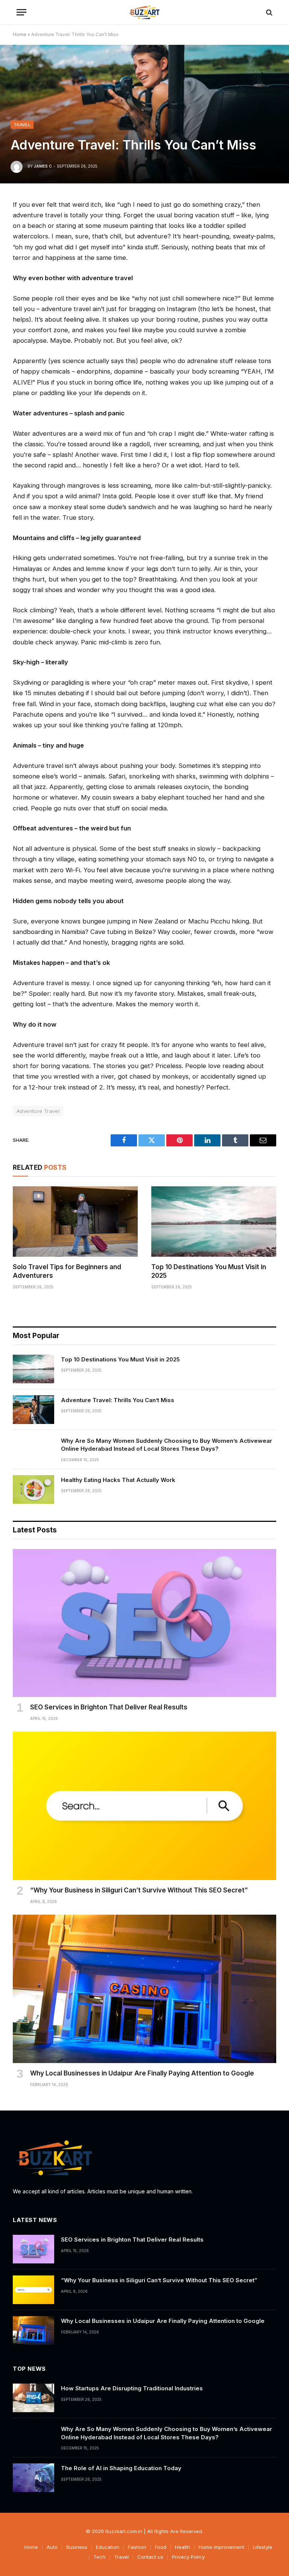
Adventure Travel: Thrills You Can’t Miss (118, 1400)
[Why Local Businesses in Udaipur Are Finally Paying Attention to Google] (144, 1989)
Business (77, 2547)
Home (20, 34)
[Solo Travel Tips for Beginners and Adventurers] (75, 1222)
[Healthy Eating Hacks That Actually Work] (33, 1489)
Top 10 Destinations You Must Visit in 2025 (209, 1271)
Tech (99, 2557)
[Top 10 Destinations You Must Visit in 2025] (214, 1222)
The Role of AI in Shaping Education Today (121, 2468)
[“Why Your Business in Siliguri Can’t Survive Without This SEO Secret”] (144, 1806)
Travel (22, 125)
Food (161, 2547)
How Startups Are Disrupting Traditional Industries (132, 2388)
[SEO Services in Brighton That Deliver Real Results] (144, 1623)
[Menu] (21, 12)
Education (108, 2547)
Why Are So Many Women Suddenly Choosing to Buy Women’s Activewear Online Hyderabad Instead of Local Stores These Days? (167, 1445)
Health (183, 2547)
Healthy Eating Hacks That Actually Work (118, 1480)
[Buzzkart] (144, 12)
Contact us (150, 2557)
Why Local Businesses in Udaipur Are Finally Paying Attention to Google (142, 2073)
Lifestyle (263, 2547)
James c (43, 166)
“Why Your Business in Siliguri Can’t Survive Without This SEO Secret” (139, 1890)
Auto (52, 2547)
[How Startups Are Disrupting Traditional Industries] (33, 2398)
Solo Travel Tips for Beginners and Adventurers (67, 1271)
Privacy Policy (188, 2557)
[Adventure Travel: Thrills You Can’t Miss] (33, 1410)
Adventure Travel (38, 1111)
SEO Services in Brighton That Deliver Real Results (109, 1707)
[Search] (268, 12)
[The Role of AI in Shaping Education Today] (33, 2478)
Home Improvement (221, 2547)
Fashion (137, 2547)
